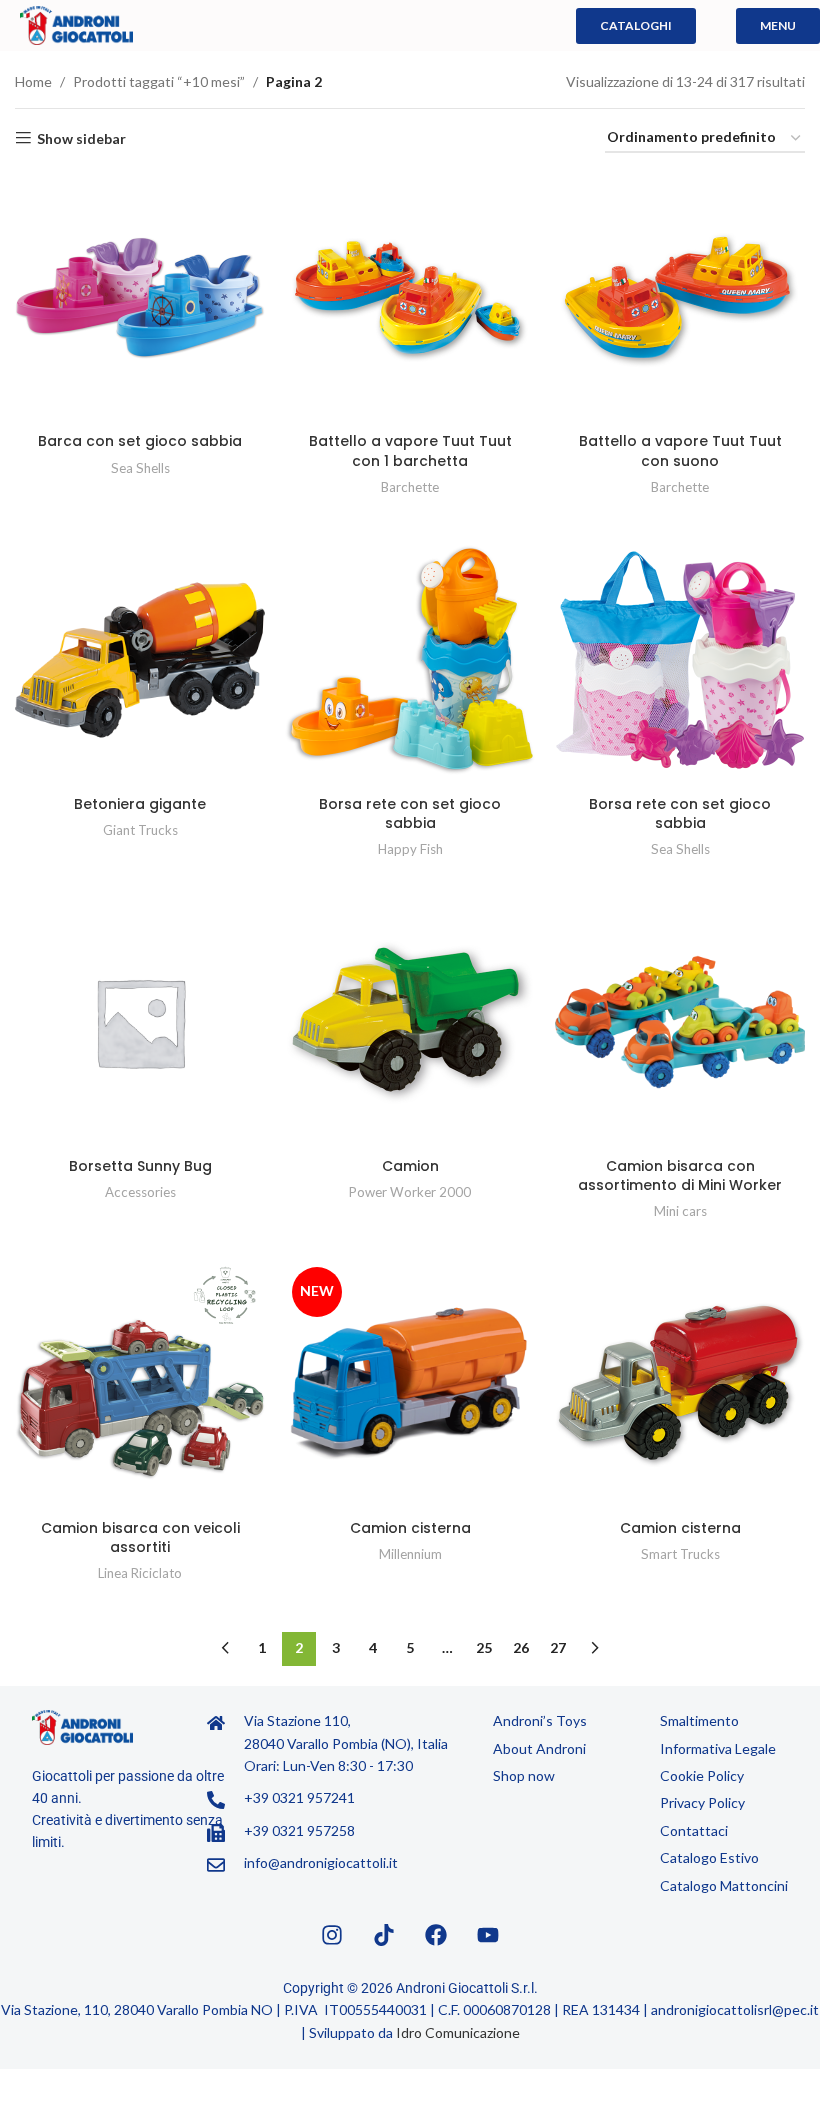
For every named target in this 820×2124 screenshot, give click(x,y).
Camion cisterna (410, 1528)
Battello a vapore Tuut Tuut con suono (680, 451)
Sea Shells (140, 468)
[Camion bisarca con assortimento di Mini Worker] (680, 1022)
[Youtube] (488, 1935)
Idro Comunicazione (458, 2032)
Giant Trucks (140, 830)
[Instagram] (332, 1935)
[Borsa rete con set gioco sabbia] (410, 660)
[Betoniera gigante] (140, 660)
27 (558, 1647)
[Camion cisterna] (680, 1385)
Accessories (140, 1192)
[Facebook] (436, 1935)
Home (33, 81)
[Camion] (410, 1022)
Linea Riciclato (140, 1573)
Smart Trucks (680, 1554)
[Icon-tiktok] (384, 1935)
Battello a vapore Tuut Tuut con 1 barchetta (410, 451)
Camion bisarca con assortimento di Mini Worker (680, 1176)
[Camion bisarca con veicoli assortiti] (140, 1385)
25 (484, 1647)
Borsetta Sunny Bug (140, 1166)
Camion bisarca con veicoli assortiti (140, 1538)
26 (521, 1647)
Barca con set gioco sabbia (140, 441)
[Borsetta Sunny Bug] (140, 1022)
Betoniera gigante (140, 804)
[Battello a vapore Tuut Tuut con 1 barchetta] (410, 298)
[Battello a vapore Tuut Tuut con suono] (680, 298)
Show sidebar (81, 138)
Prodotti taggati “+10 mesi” (159, 81)
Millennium (410, 1554)
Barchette (410, 487)
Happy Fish (410, 849)
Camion (410, 1166)
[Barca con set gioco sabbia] (140, 298)
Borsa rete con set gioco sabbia (410, 814)
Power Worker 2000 (410, 1192)
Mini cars (680, 1211)
